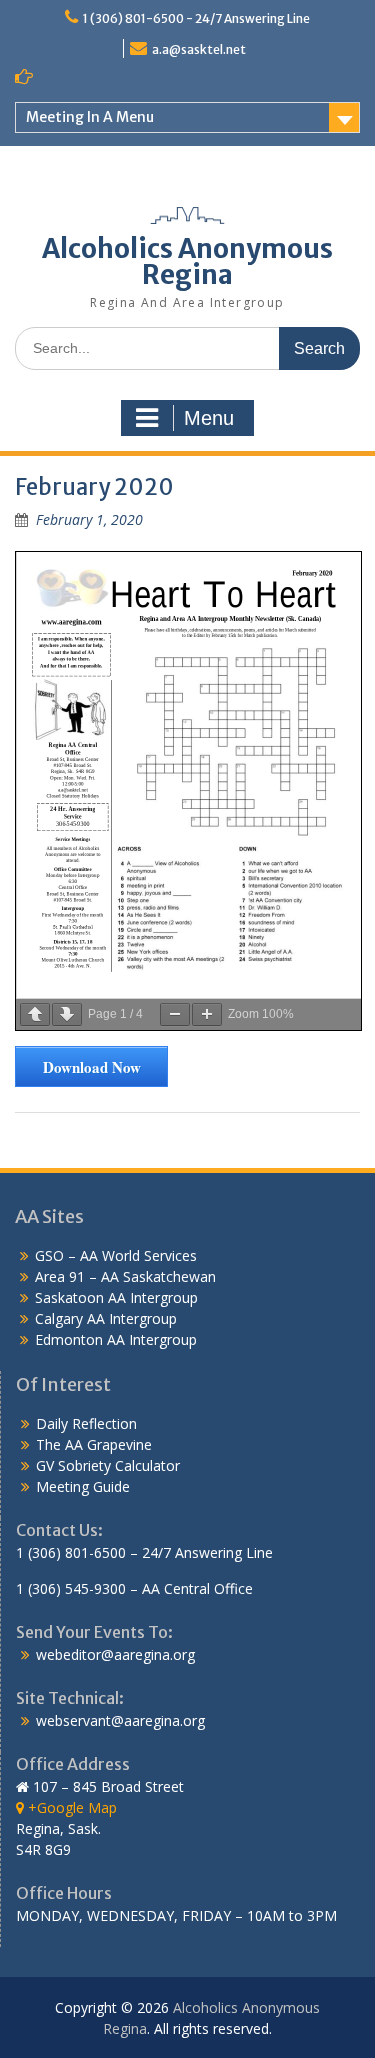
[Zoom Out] (175, 1014)
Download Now (92, 1067)
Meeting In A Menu (90, 117)
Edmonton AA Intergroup (116, 1339)
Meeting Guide (83, 1486)
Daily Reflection (86, 1423)
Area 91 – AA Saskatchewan (125, 1276)
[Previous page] (35, 1014)
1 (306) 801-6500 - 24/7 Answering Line (196, 18)
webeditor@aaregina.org (115, 1654)
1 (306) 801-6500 (71, 1552)
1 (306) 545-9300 (71, 1588)
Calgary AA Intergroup (106, 1318)
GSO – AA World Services (116, 1255)
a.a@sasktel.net (199, 49)
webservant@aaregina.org (120, 1720)
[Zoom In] (207, 1014)
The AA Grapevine (94, 1444)
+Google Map (70, 1807)
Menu (209, 418)
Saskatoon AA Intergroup (116, 1297)
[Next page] (67, 1014)
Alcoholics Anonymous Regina (187, 261)
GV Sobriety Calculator (108, 1465)
